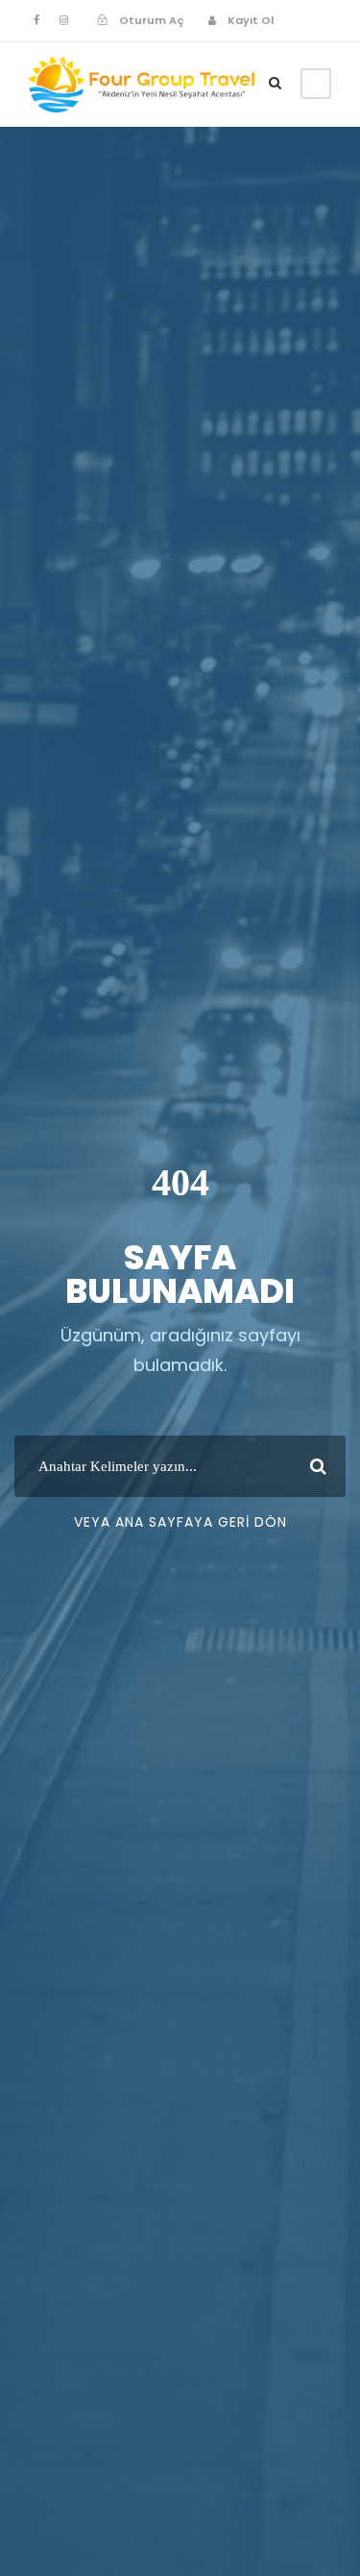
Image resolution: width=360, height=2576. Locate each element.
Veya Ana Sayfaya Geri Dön (180, 1522)
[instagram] (64, 20)
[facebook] (36, 20)
